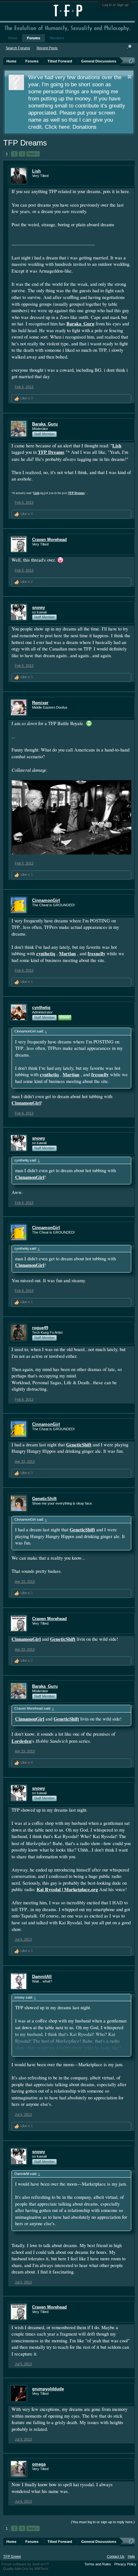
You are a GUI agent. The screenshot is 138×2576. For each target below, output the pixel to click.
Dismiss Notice (129, 77)
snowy (39, 607)
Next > (33, 154)
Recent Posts (47, 48)
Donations (85, 127)
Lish (36, 171)
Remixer (40, 703)
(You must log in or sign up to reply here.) (103, 2522)
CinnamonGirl (46, 900)
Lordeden (22, 1741)
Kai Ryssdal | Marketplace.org (67, 1889)
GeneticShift (79, 1445)
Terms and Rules (98, 2564)
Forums (34, 38)
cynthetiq (46, 953)
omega (39, 2464)
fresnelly (96, 953)
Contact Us (116, 2556)
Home (13, 38)
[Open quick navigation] (131, 61)
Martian (67, 953)
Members (57, 38)
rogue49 (40, 1328)
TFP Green (12, 2556)
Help (131, 2556)
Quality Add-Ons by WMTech (26, 2569)
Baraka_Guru (80, 324)
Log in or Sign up (115, 5)
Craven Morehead (49, 540)
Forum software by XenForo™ (25, 2564)
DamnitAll (42, 1977)
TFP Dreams (51, 452)
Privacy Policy (125, 2564)
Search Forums (18, 48)
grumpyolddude (48, 2389)
